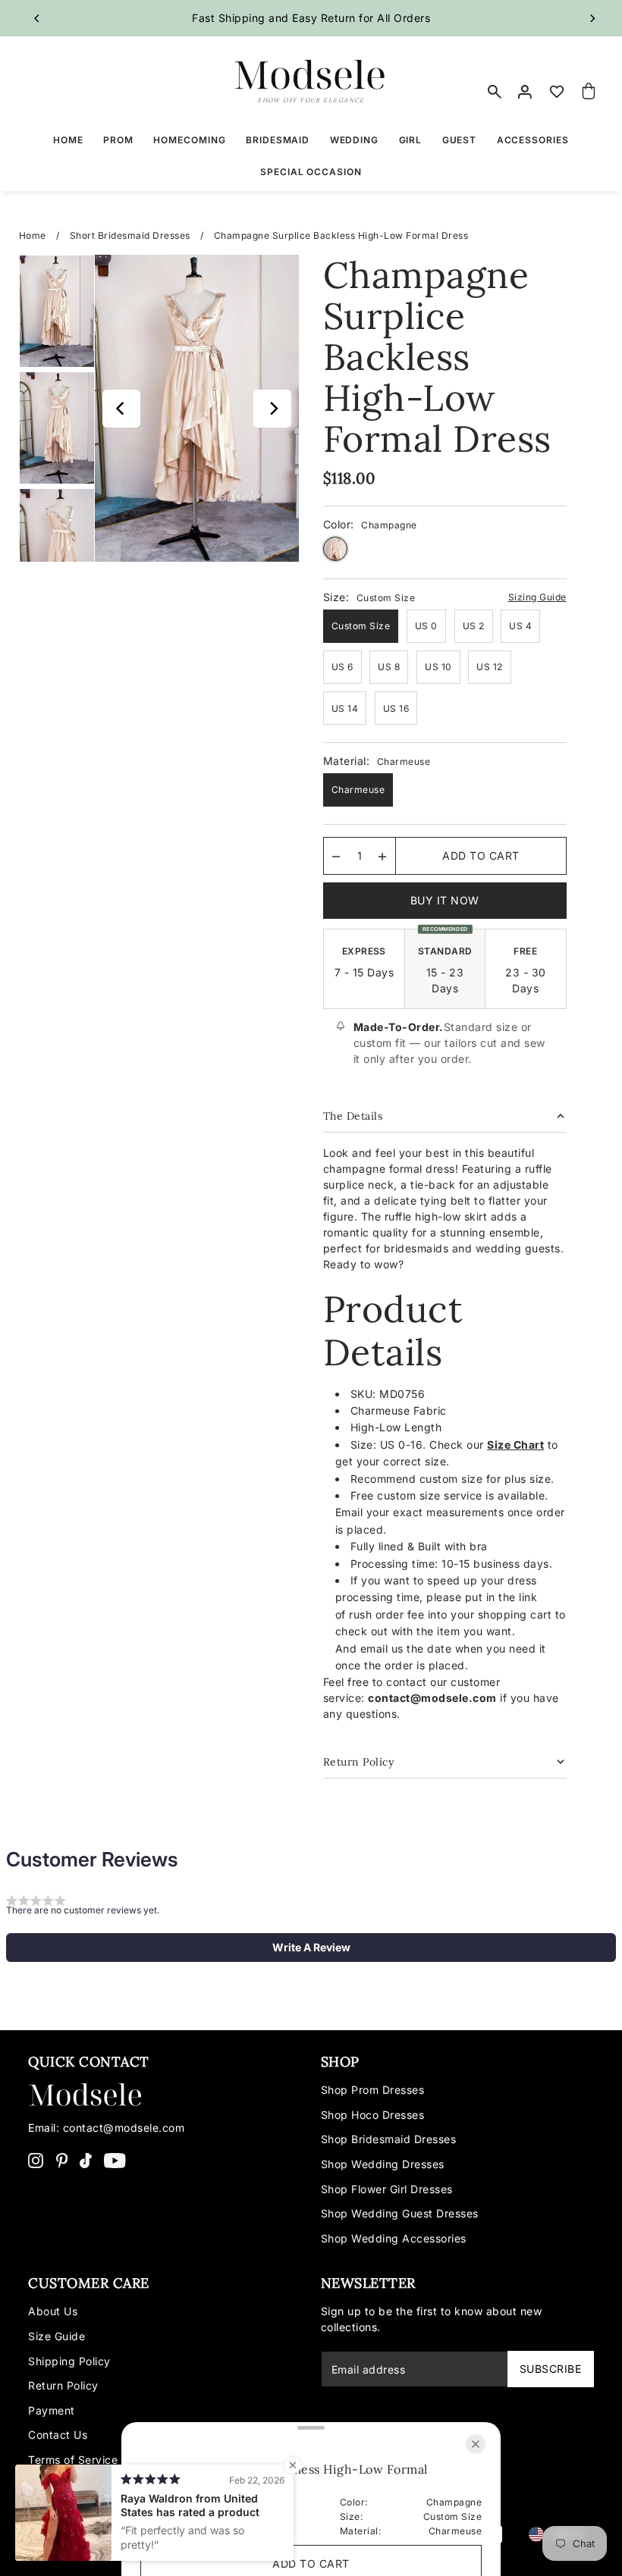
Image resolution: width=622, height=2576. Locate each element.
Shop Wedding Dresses (383, 2164)
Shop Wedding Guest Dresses (400, 2213)
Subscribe (551, 2369)
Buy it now (445, 900)
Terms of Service (73, 2460)
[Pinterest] (62, 2160)
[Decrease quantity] (336, 856)
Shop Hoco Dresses (373, 2115)
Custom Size (361, 626)
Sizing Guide (537, 597)
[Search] (495, 92)
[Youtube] (115, 2160)
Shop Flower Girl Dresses (387, 2189)
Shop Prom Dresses (373, 2090)
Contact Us (58, 2435)
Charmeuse (358, 790)
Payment (52, 2410)
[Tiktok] (86, 2160)
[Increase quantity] (382, 856)
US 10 (438, 667)
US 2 (474, 626)
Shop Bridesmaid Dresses (389, 2139)
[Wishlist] (557, 92)
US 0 (426, 626)
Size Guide (57, 2336)
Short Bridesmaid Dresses (130, 235)
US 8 (389, 667)
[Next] (592, 18)
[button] (311, 1948)
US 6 (342, 667)
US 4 (520, 626)
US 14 (345, 708)
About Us (53, 2311)
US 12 (490, 667)
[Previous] (38, 18)
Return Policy (63, 2385)
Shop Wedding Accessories (394, 2238)
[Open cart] (589, 92)
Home (33, 235)
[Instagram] (36, 2160)
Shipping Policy (69, 2361)
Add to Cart (481, 856)
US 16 (396, 708)
